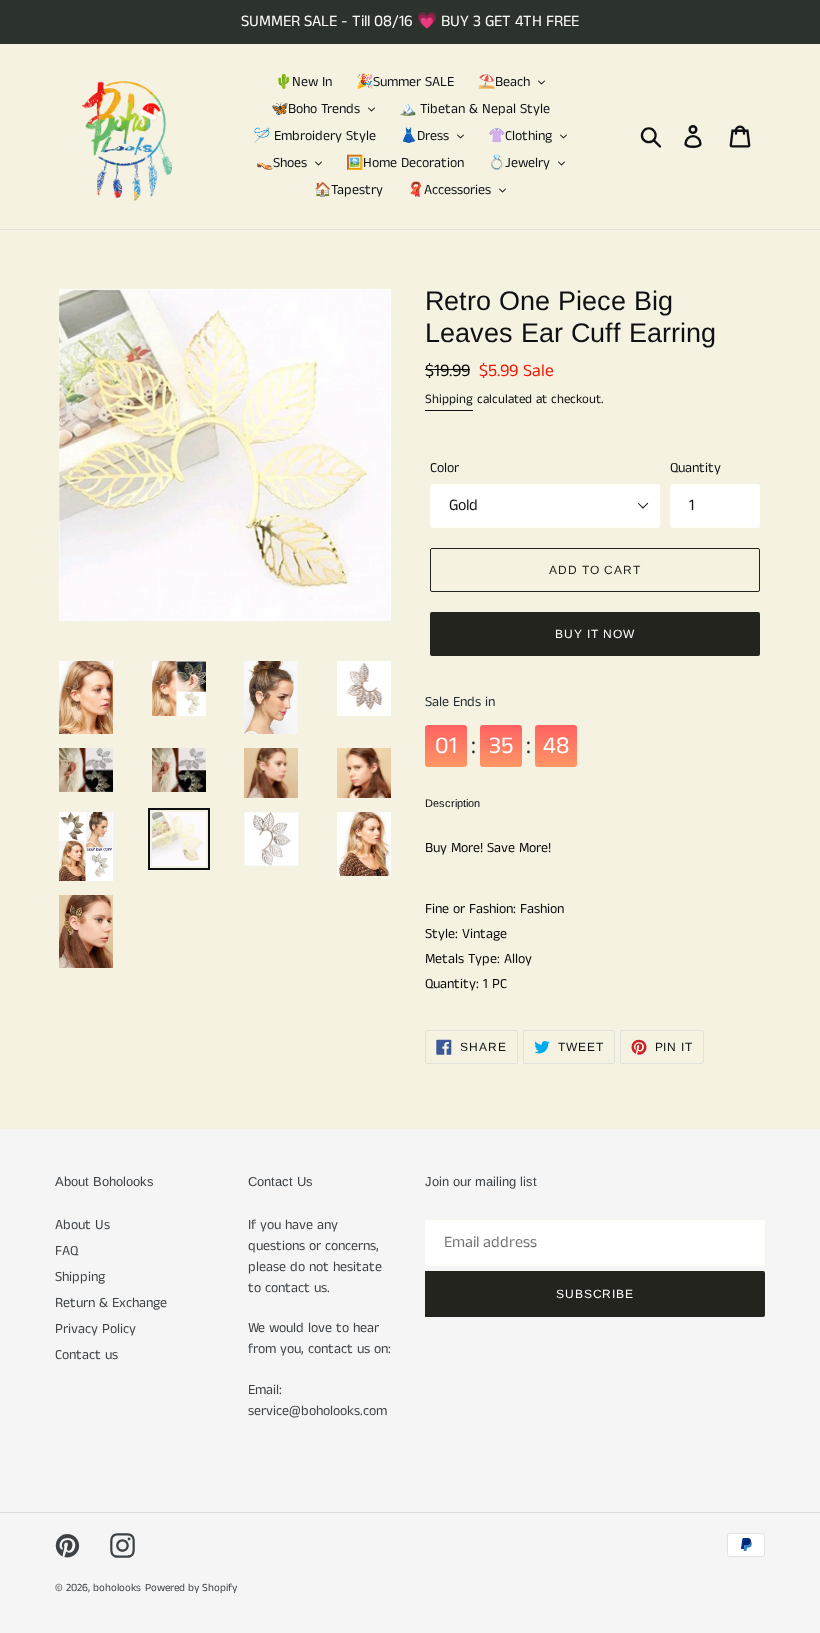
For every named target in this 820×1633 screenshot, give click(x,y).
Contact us (86, 1355)
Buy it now (595, 634)
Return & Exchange (111, 1303)
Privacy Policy (95, 1329)
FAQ (66, 1251)
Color (444, 468)
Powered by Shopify (191, 1588)
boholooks (117, 1588)
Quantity (695, 468)
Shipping (449, 399)
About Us (82, 1225)
